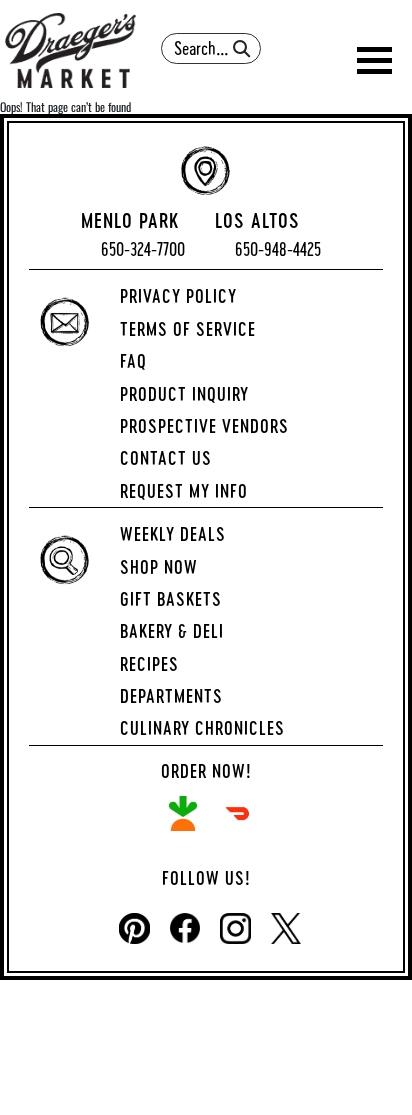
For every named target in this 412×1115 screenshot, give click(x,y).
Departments (171, 696)
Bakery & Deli (172, 631)
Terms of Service (188, 329)
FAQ (133, 361)
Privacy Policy (178, 296)
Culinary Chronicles (202, 728)
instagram (235, 928)
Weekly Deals (173, 534)
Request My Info (184, 491)
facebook (185, 928)
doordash (237, 813)
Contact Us (166, 458)
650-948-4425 (278, 249)
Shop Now (159, 567)
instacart (182, 813)
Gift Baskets (171, 599)
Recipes (149, 664)
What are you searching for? (211, 26)
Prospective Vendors (204, 426)
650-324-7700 (143, 249)
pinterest (134, 928)
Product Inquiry (184, 394)
